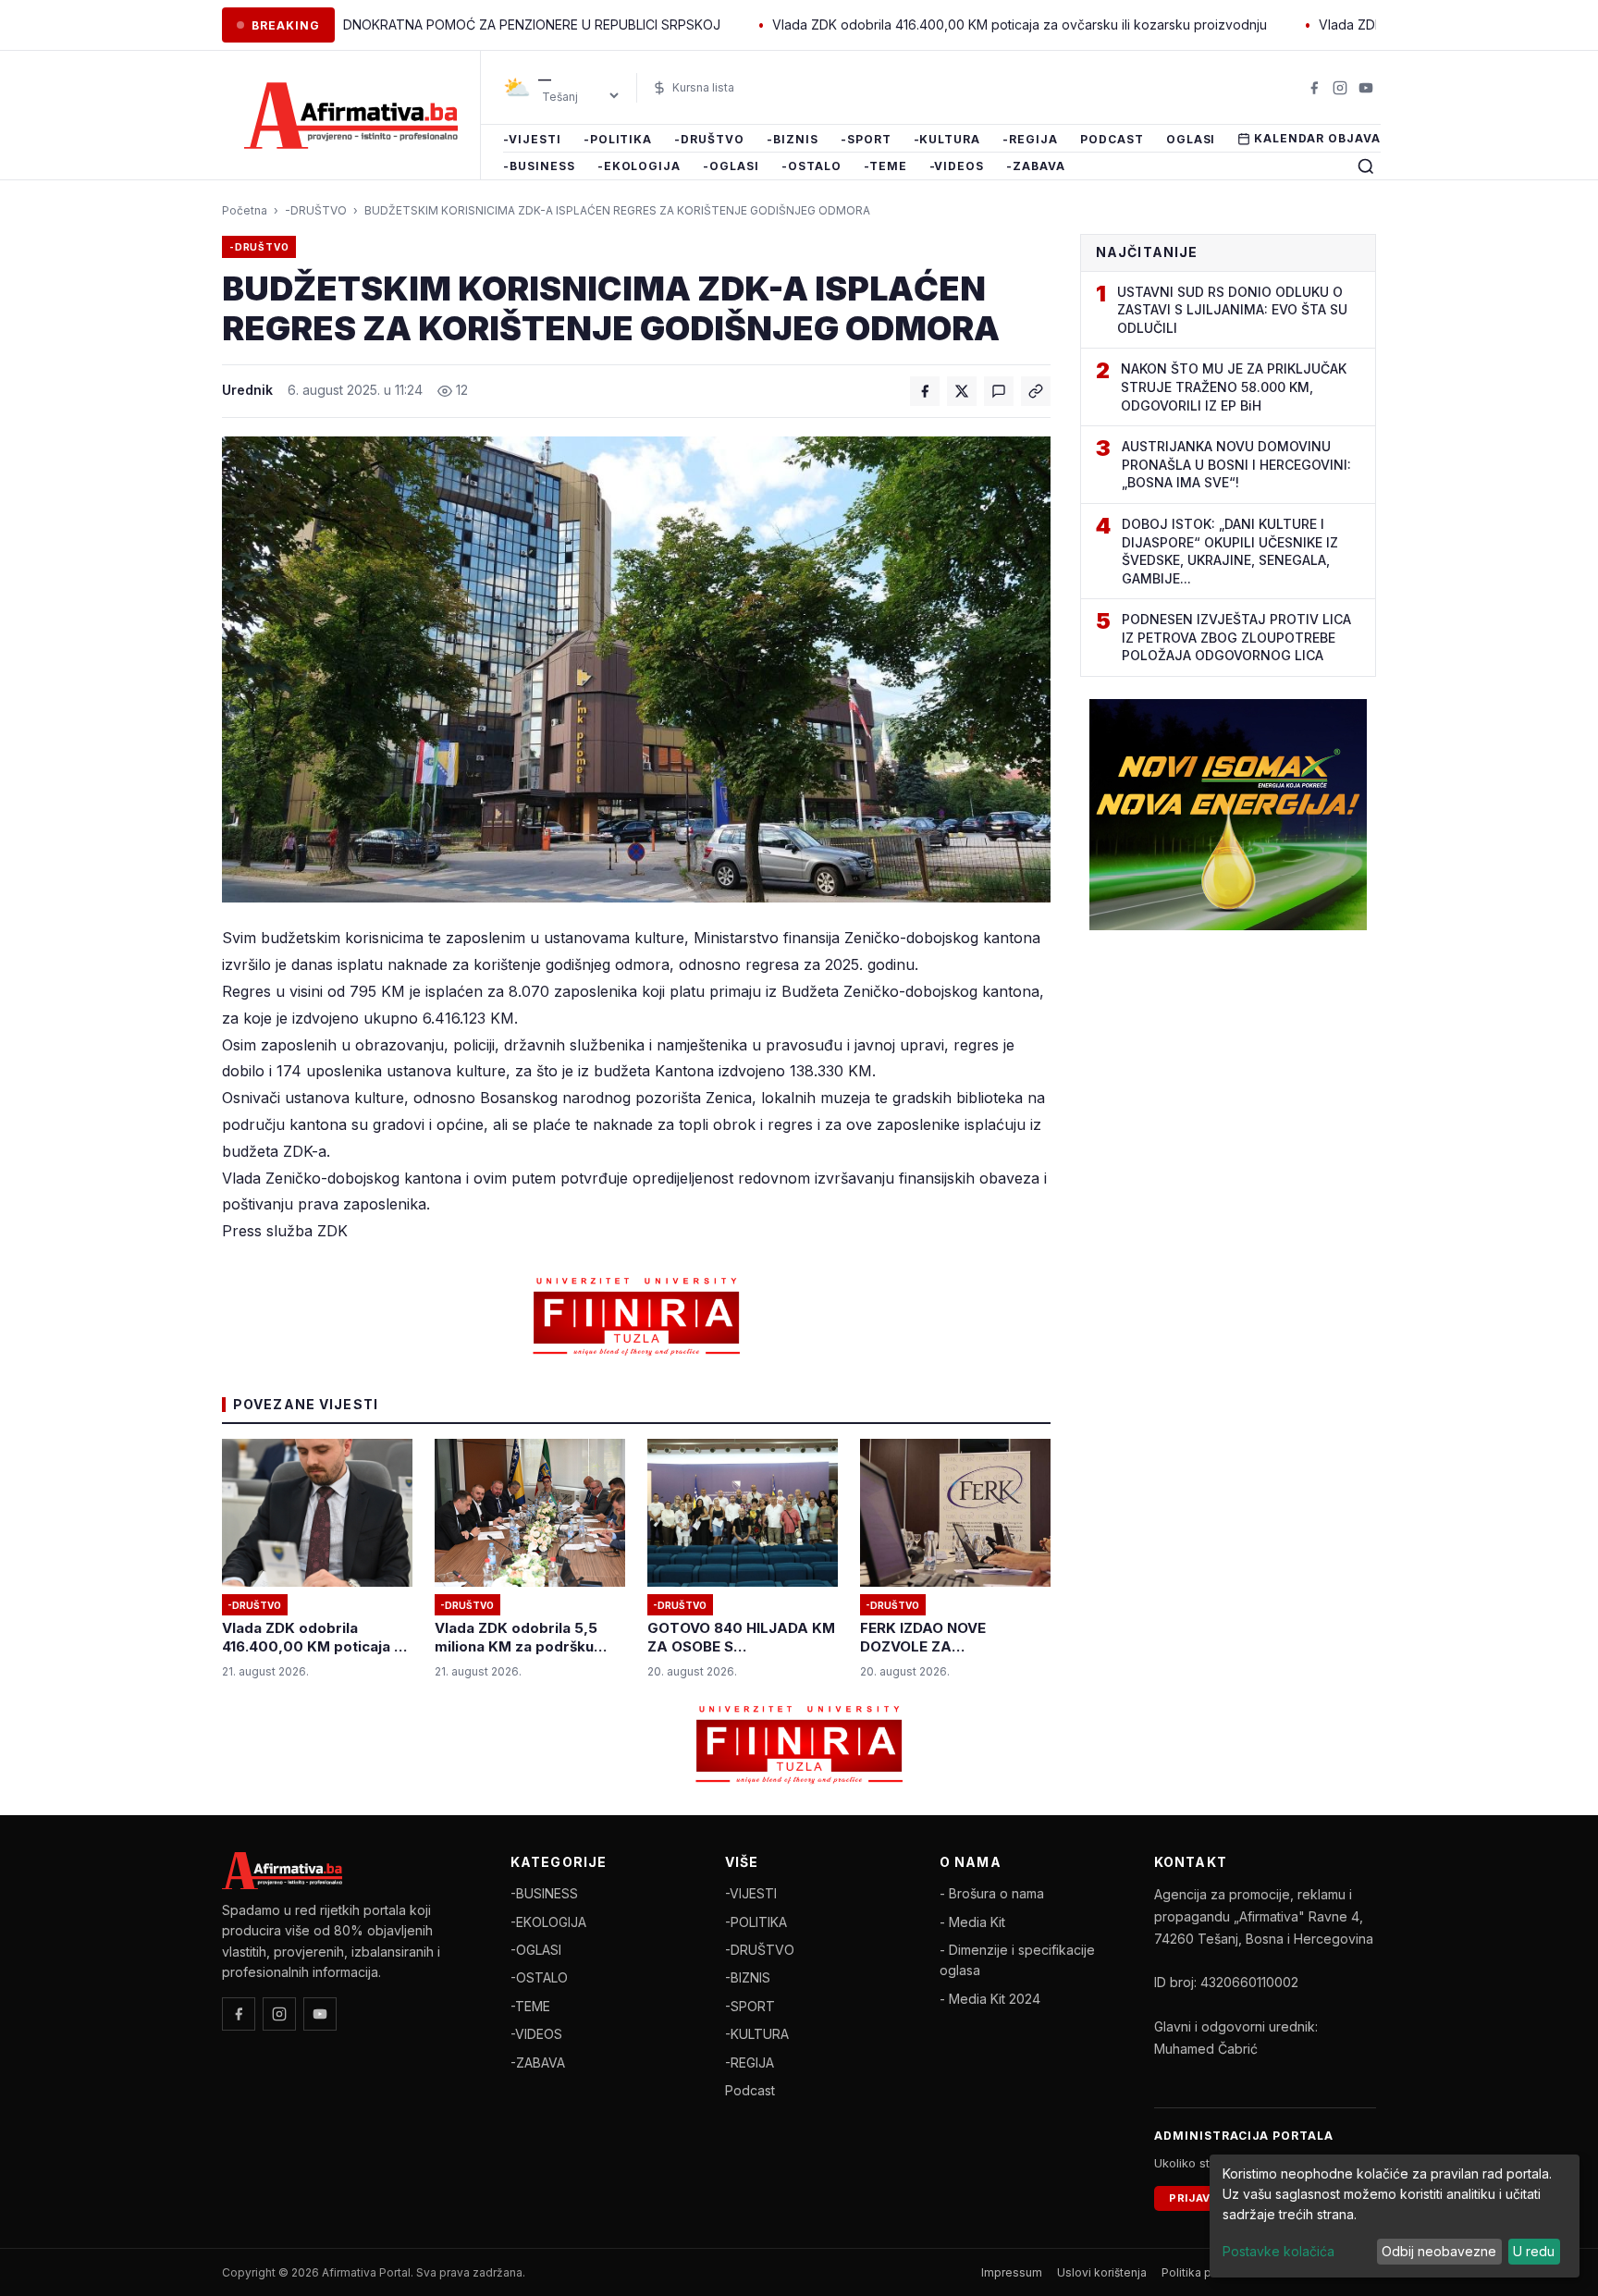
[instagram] (1340, 88)
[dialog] (1395, 2216)
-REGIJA (1030, 139)
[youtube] (1366, 88)
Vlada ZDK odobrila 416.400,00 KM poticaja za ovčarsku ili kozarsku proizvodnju (927, 25)
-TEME (885, 167)
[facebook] (1314, 88)
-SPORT (866, 139)
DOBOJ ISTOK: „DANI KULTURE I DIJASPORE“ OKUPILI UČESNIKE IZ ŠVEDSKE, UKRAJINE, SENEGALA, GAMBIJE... (1230, 551)
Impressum (1012, 2272)
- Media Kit (972, 1922)
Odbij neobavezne (1439, 2251)
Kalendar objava (1317, 138)
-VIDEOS (957, 167)
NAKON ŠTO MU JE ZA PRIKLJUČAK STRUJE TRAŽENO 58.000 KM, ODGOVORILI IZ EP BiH (1234, 387)
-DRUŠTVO (709, 139)
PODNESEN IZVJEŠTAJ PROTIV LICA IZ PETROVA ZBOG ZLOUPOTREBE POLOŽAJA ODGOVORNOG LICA (1236, 637)
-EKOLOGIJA (639, 167)
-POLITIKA (618, 139)
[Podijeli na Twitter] (962, 391)
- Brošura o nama (992, 1893)
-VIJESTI (532, 139)
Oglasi (1191, 139)
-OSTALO (811, 167)
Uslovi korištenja (1102, 2272)
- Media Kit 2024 (990, 1999)
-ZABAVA (1036, 167)
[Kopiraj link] (1036, 391)
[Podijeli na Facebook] (925, 391)
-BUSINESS (539, 167)
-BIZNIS (793, 139)
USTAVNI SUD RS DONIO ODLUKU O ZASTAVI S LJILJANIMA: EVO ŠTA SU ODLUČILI (1232, 310)
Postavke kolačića (1278, 2251)
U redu (1534, 2251)
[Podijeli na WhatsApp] (999, 391)
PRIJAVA (1193, 2198)
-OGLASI (731, 167)
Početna (245, 210)
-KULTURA (947, 139)
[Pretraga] (1366, 166)
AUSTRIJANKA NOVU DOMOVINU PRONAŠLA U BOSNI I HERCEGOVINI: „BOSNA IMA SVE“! (1236, 464)
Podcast (1112, 139)
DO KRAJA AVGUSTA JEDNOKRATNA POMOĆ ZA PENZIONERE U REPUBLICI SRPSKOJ (366, 25)
